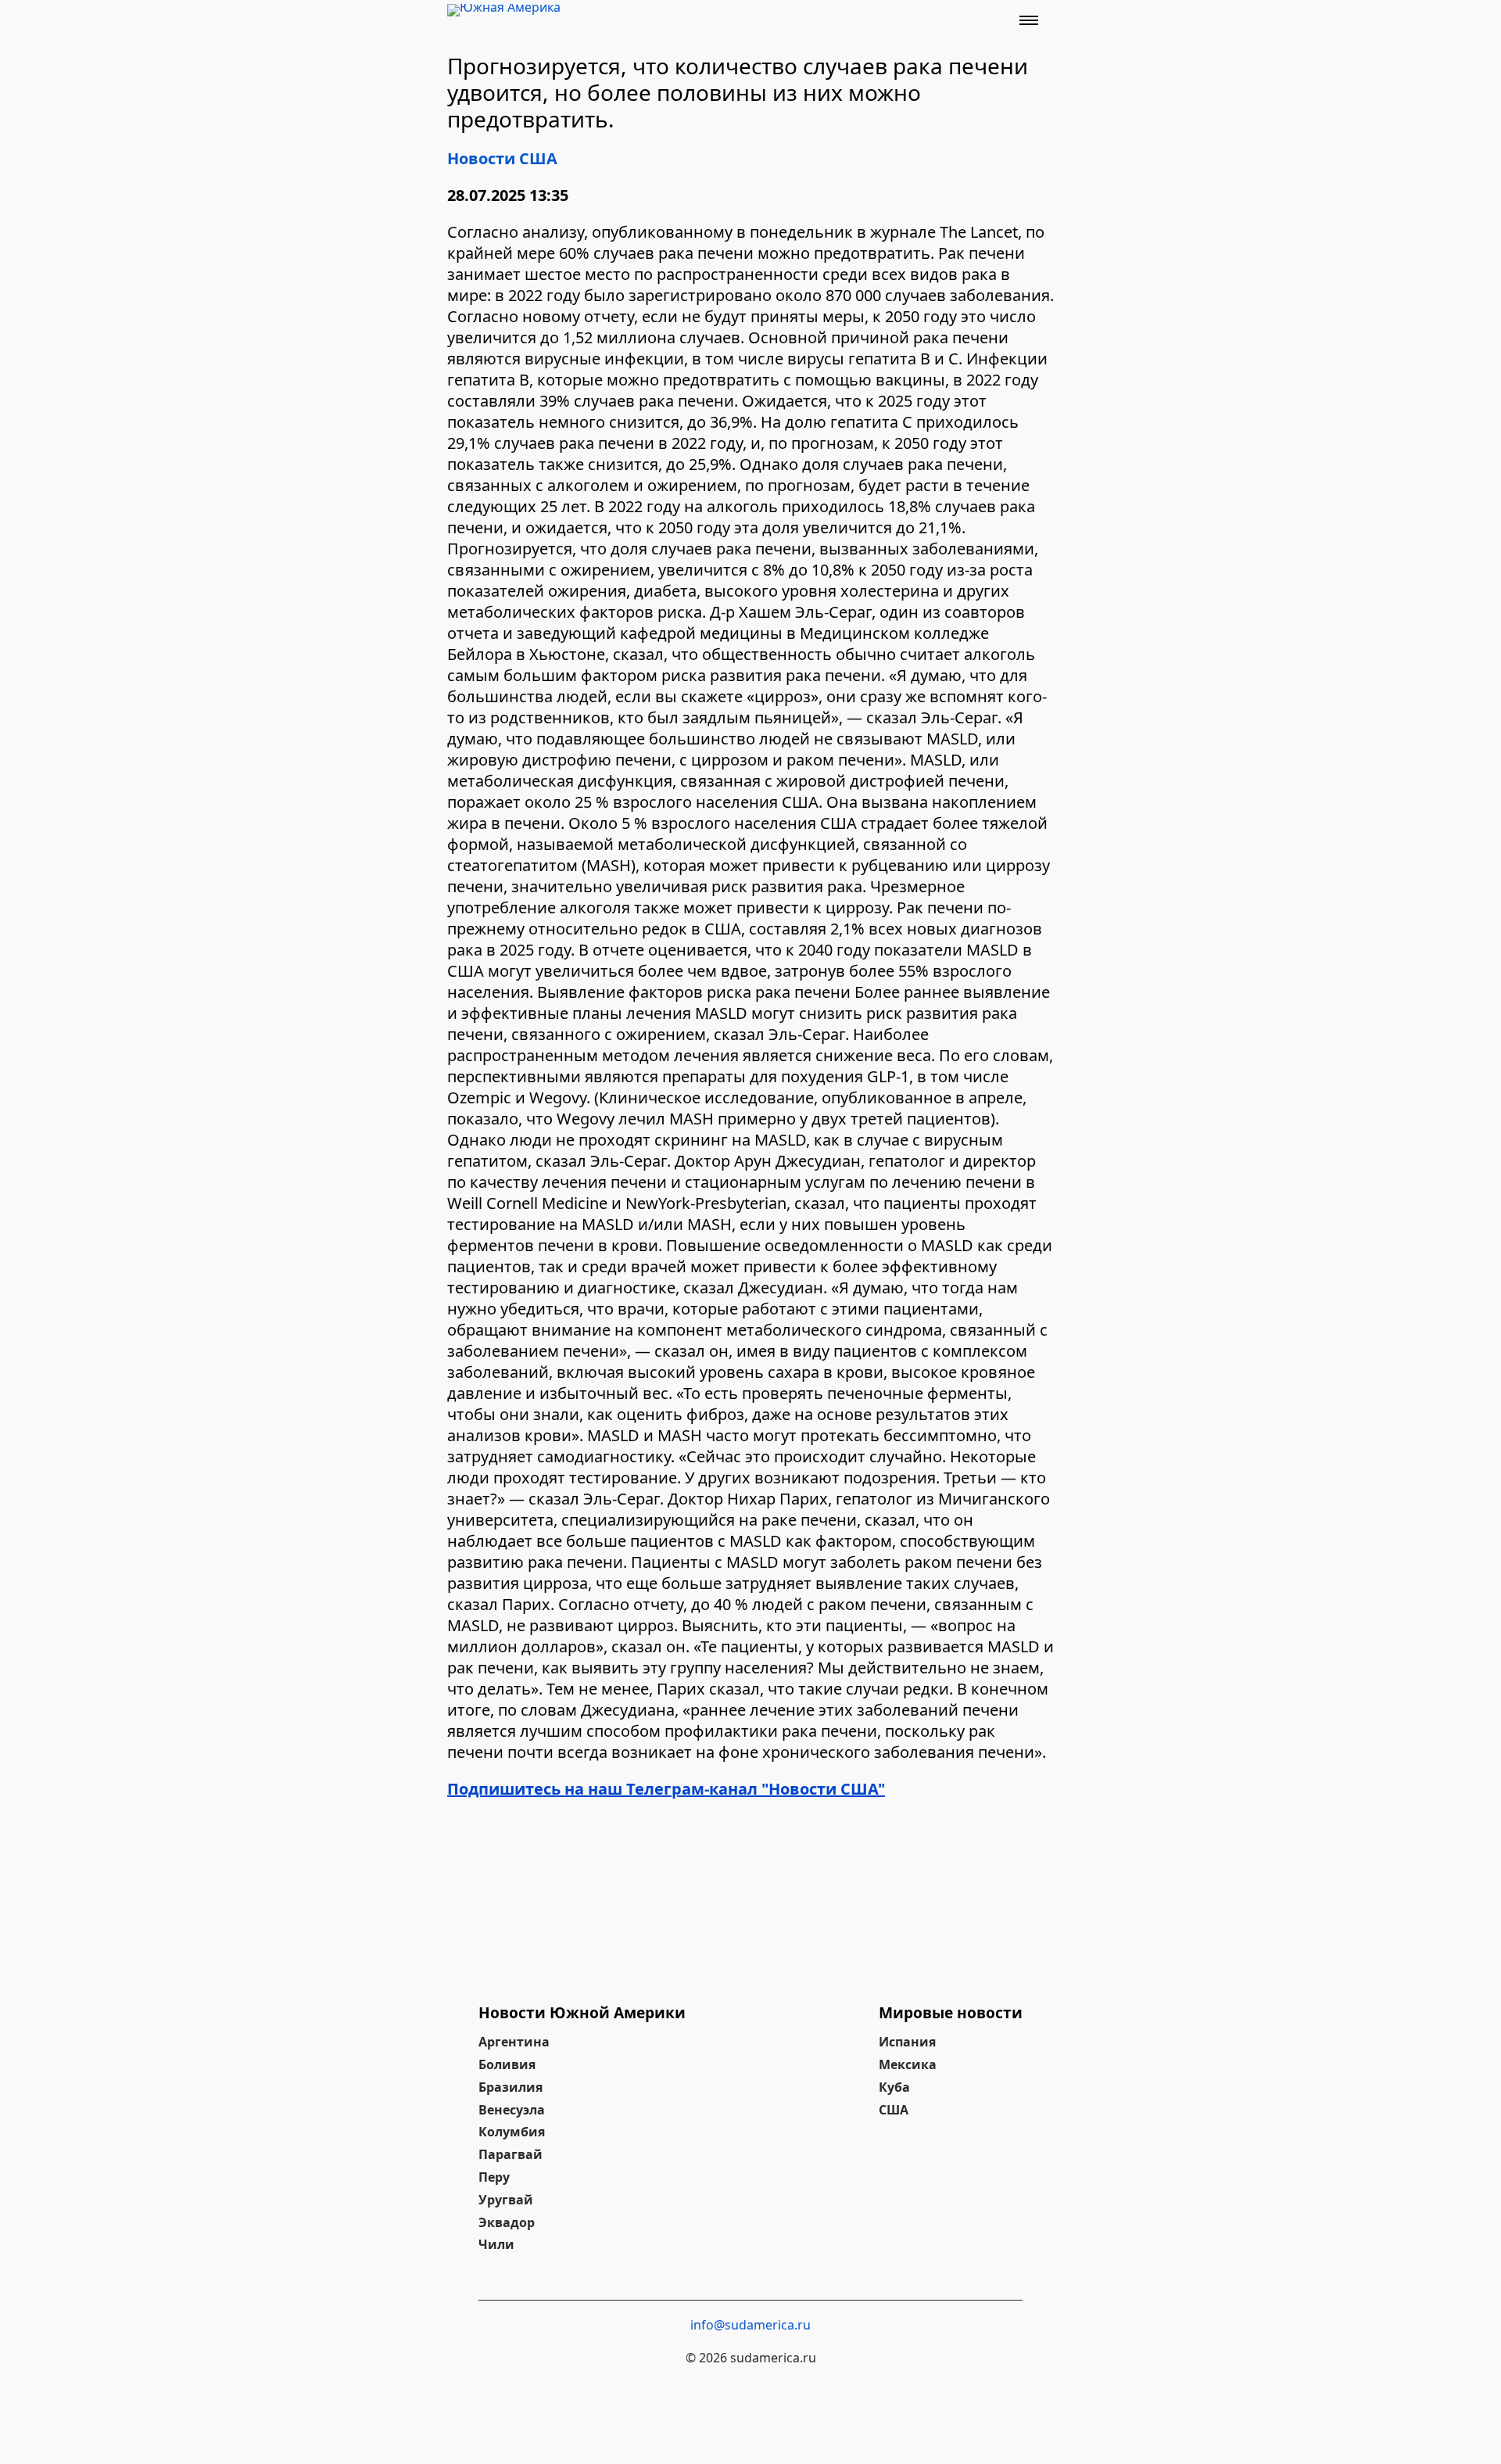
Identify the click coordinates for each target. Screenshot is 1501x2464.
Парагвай (510, 2154)
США (894, 2110)
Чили (496, 2244)
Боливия (507, 2064)
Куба (894, 2087)
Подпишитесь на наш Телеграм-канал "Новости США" (666, 1789)
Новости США (502, 158)
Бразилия (510, 2087)
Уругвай (506, 2200)
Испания (907, 2042)
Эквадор (507, 2222)
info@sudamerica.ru (750, 2325)
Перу (494, 2177)
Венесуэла (512, 2110)
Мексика (908, 2064)
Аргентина (514, 2042)
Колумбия (512, 2132)
